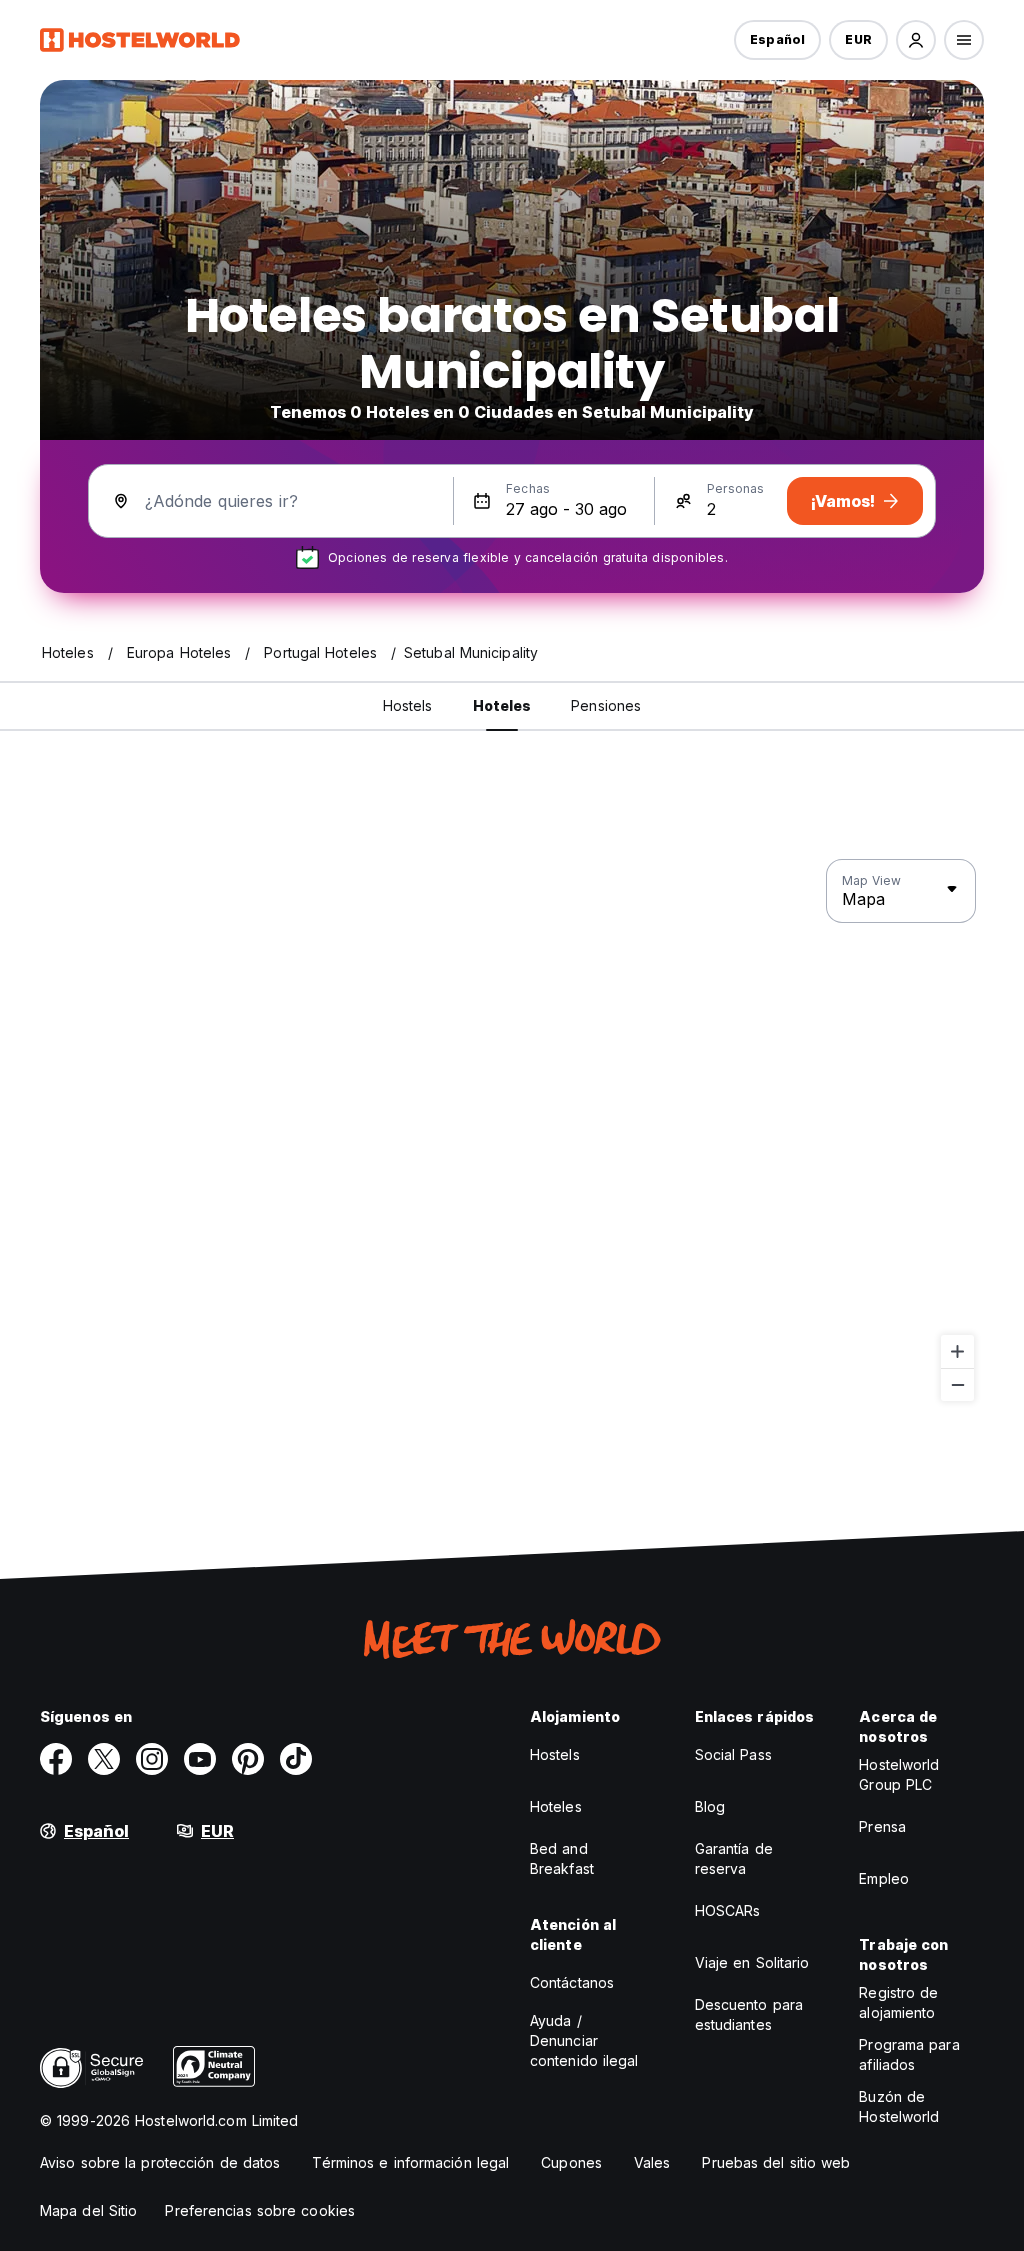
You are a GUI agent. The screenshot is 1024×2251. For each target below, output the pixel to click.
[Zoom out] (957, 1384)
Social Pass (733, 1754)
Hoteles (556, 1806)
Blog (710, 1806)
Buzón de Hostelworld (899, 2106)
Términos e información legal (410, 2162)
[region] (512, 1131)
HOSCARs (728, 1910)
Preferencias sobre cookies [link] (260, 2210)
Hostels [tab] (408, 705)
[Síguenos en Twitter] (104, 1759)
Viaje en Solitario (752, 1962)
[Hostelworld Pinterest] (248, 1759)
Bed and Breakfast (562, 1858)
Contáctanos (572, 1982)
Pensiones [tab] (606, 705)
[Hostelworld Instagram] (152, 1759)
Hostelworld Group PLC (899, 1774)
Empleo (884, 1878)
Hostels (555, 1754)
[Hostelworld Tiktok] (296, 1759)
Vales (652, 2162)
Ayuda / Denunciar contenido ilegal (584, 2040)
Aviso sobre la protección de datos (160, 2162)
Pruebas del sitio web (776, 2162)
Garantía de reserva (734, 1858)
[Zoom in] (957, 1351)
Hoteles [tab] (502, 705)
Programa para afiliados (909, 2054)
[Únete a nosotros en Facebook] (56, 1759)
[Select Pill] (916, 40)
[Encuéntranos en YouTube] (200, 1759)
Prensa (882, 1826)
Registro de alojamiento (898, 2002)
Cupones (571, 2162)
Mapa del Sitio (88, 2210)
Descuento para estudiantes (749, 2014)
